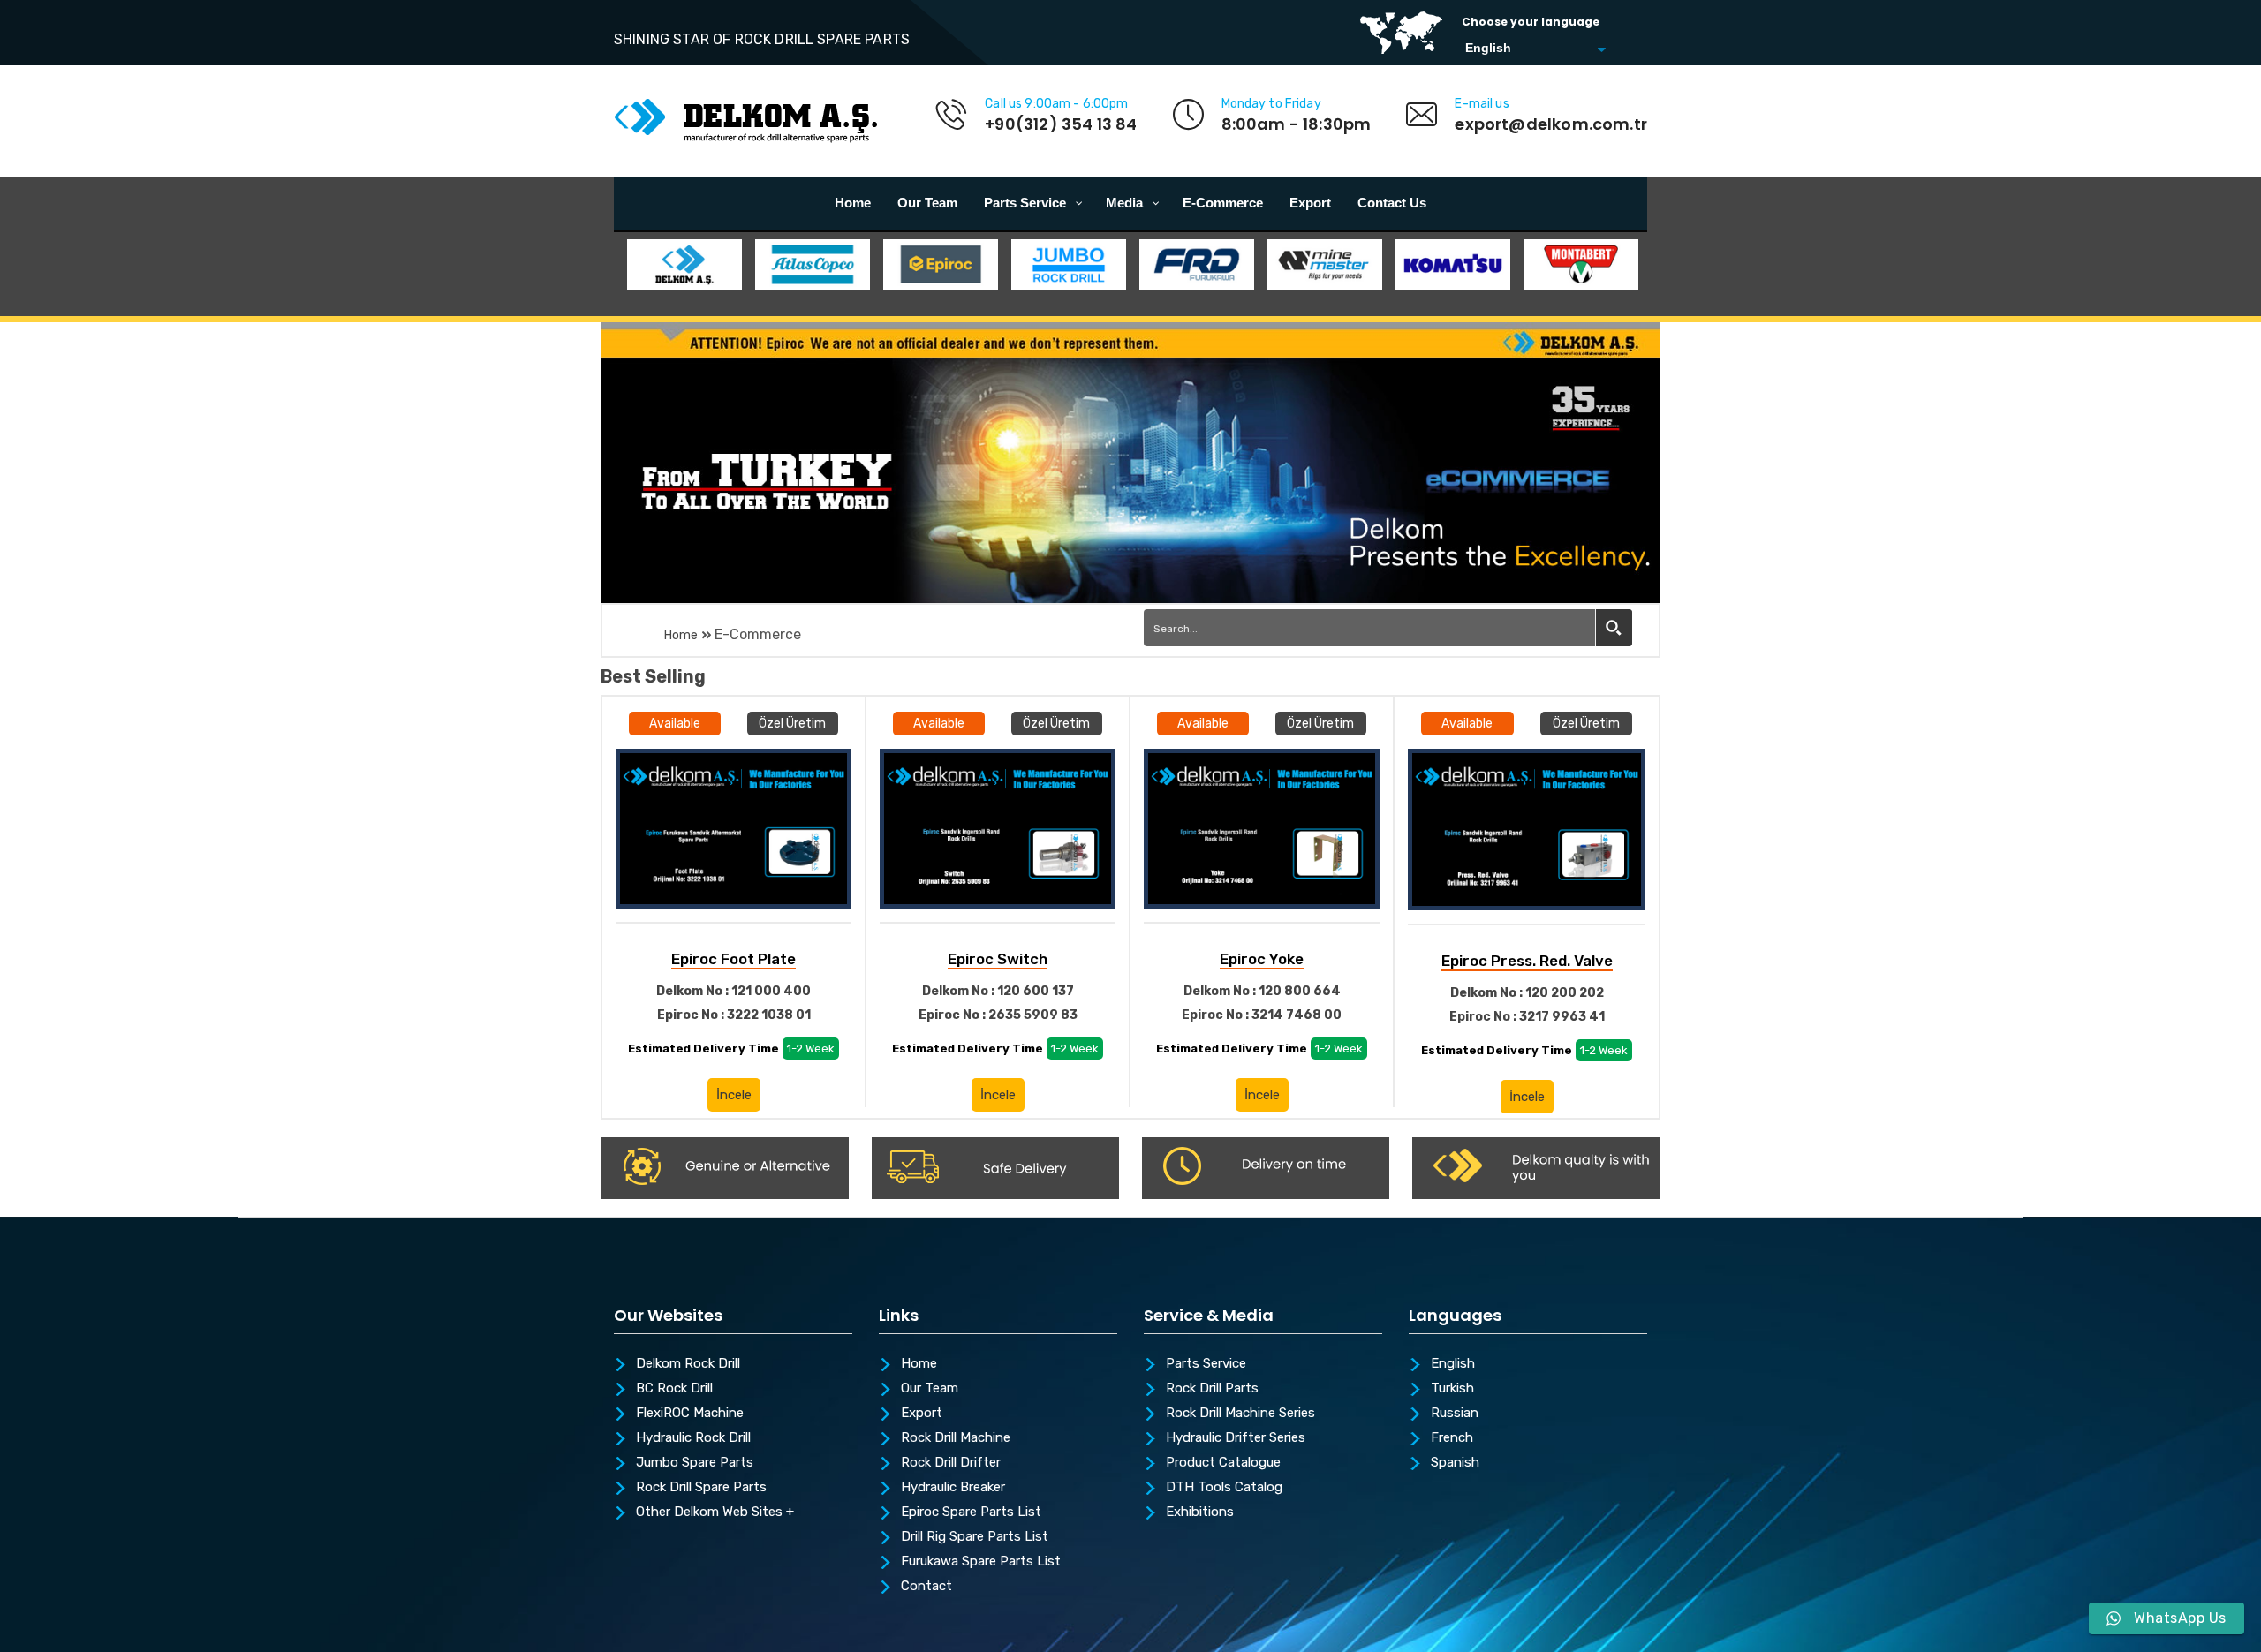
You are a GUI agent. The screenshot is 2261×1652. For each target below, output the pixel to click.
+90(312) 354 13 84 (1061, 124)
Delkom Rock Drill (688, 1364)
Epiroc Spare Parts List (971, 1512)
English (1453, 1364)
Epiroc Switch (998, 959)
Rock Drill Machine (956, 1438)
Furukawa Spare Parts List (981, 1562)
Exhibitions (1200, 1512)
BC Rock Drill (674, 1389)
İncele (734, 1095)
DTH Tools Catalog (1224, 1488)
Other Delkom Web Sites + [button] (715, 1512)
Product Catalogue (1223, 1463)
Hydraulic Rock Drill (693, 1438)
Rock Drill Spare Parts (701, 1488)
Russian (1455, 1414)
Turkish (1452, 1389)
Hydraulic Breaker (953, 1488)
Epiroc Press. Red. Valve (1527, 961)
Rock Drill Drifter (951, 1463)
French (1452, 1438)
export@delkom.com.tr (1551, 124)
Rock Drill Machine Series (1240, 1414)
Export (922, 1414)
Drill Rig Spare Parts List (975, 1537)
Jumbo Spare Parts (695, 1463)
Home (681, 635)
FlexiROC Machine (690, 1414)
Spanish (1455, 1463)
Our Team (930, 1389)
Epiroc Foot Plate (734, 959)
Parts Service (1206, 1364)
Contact (926, 1587)
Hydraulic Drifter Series (1236, 1438)
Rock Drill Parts (1212, 1389)
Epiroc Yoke (1262, 959)
